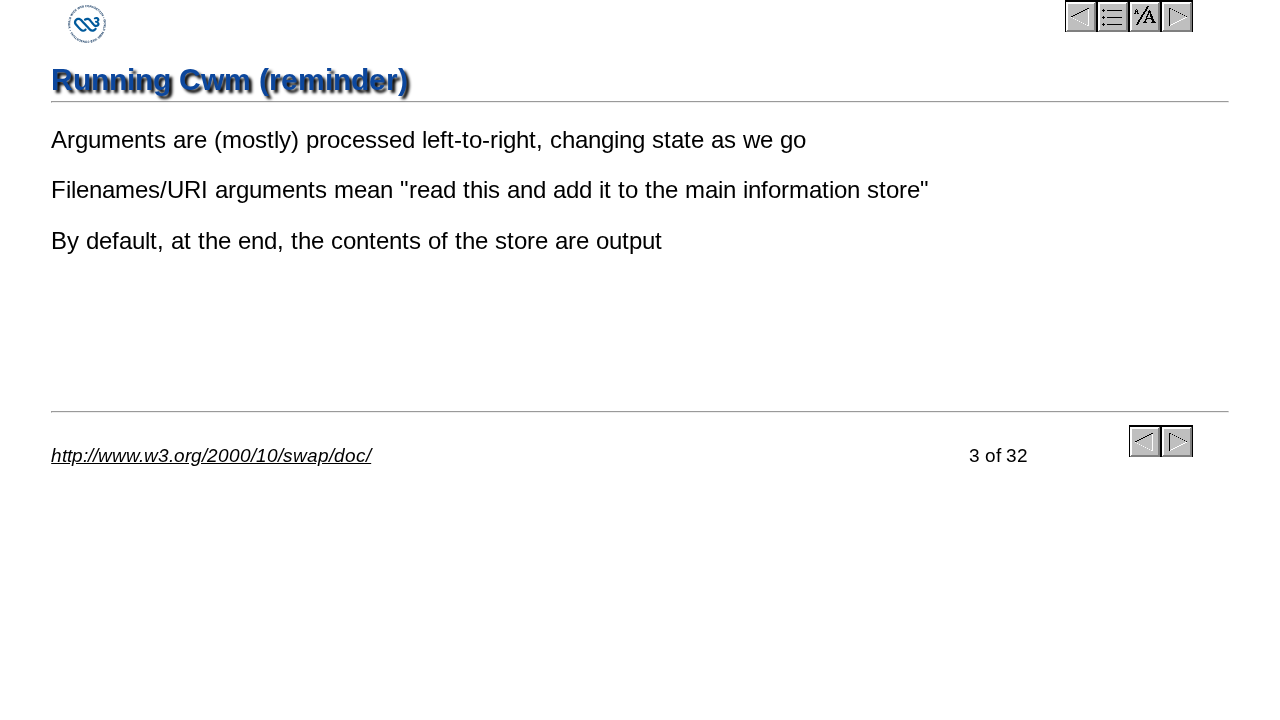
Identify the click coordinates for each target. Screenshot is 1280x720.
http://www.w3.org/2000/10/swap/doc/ (211, 455)
